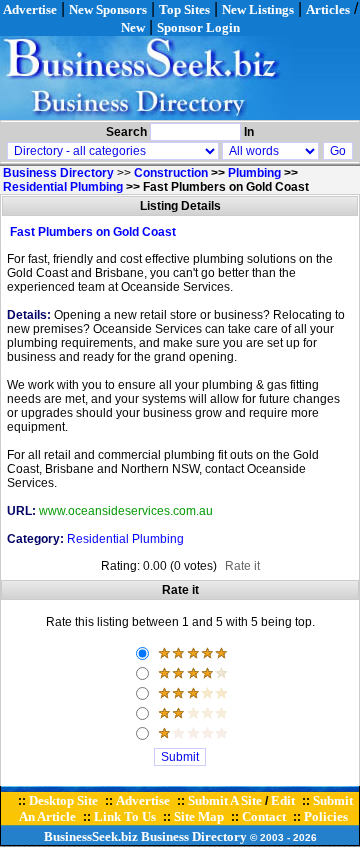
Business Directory (194, 836)
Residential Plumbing (63, 187)
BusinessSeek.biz (91, 836)
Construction (171, 173)
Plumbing (254, 173)
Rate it (242, 566)
